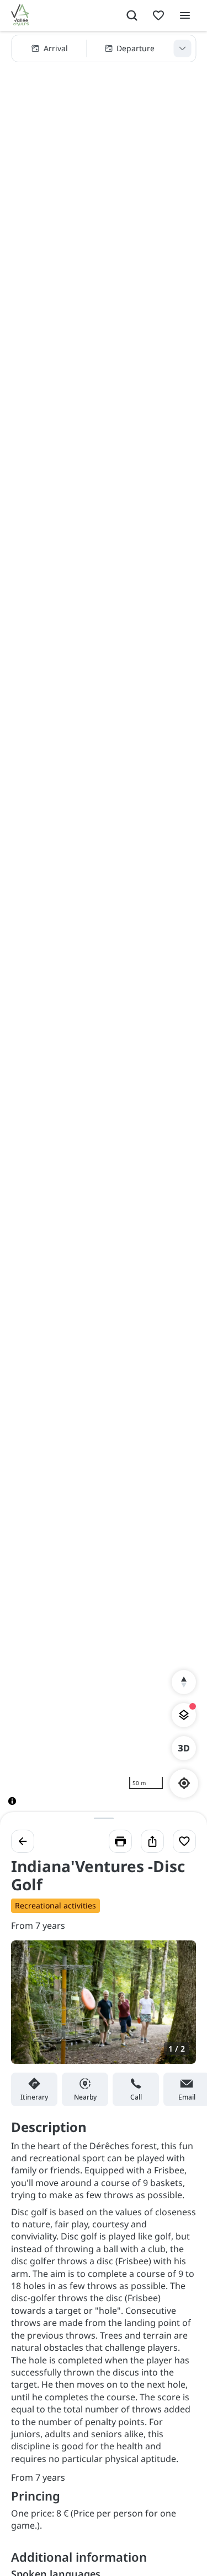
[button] (104, 48)
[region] (104, 927)
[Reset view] (184, 1682)
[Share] (152, 1841)
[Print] (120, 1841)
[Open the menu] (185, 15)
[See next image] (176, 2009)
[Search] (132, 15)
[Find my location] (184, 1783)
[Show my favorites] (158, 15)
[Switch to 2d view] (184, 1748)
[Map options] (184, 1715)
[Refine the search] (182, 48)
